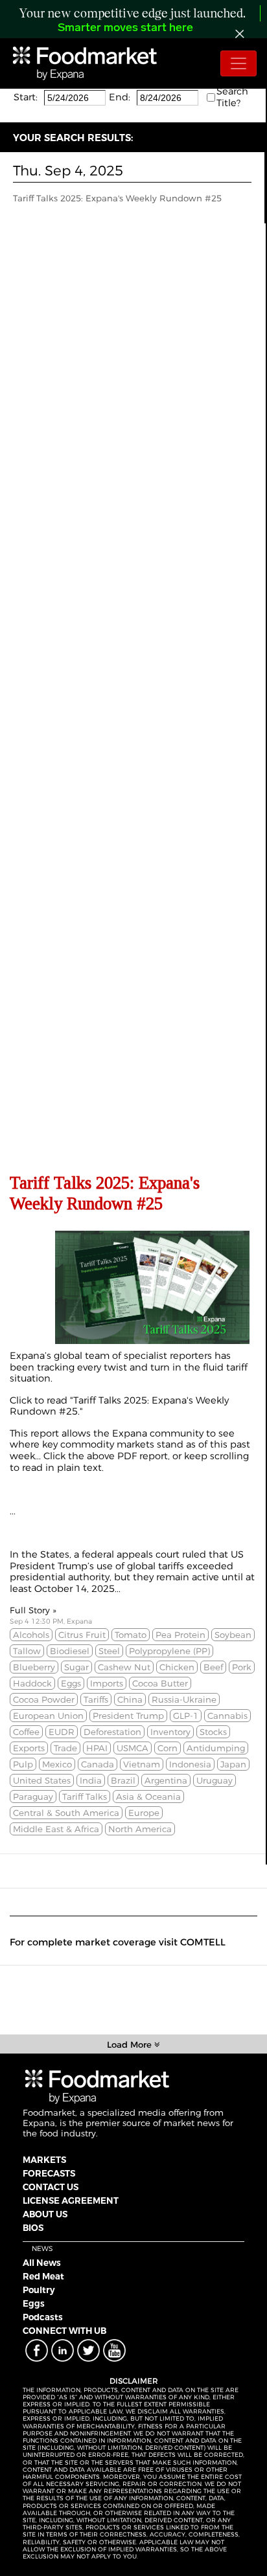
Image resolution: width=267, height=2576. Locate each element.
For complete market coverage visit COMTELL (118, 1942)
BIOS (33, 2228)
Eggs (34, 2303)
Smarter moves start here (125, 28)
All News (42, 2263)
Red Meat (43, 2276)
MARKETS (44, 2160)
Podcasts (43, 2317)
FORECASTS (49, 2173)
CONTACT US (51, 2187)
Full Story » (33, 1610)
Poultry (39, 2290)
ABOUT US (45, 2214)
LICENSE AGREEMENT (71, 2201)
